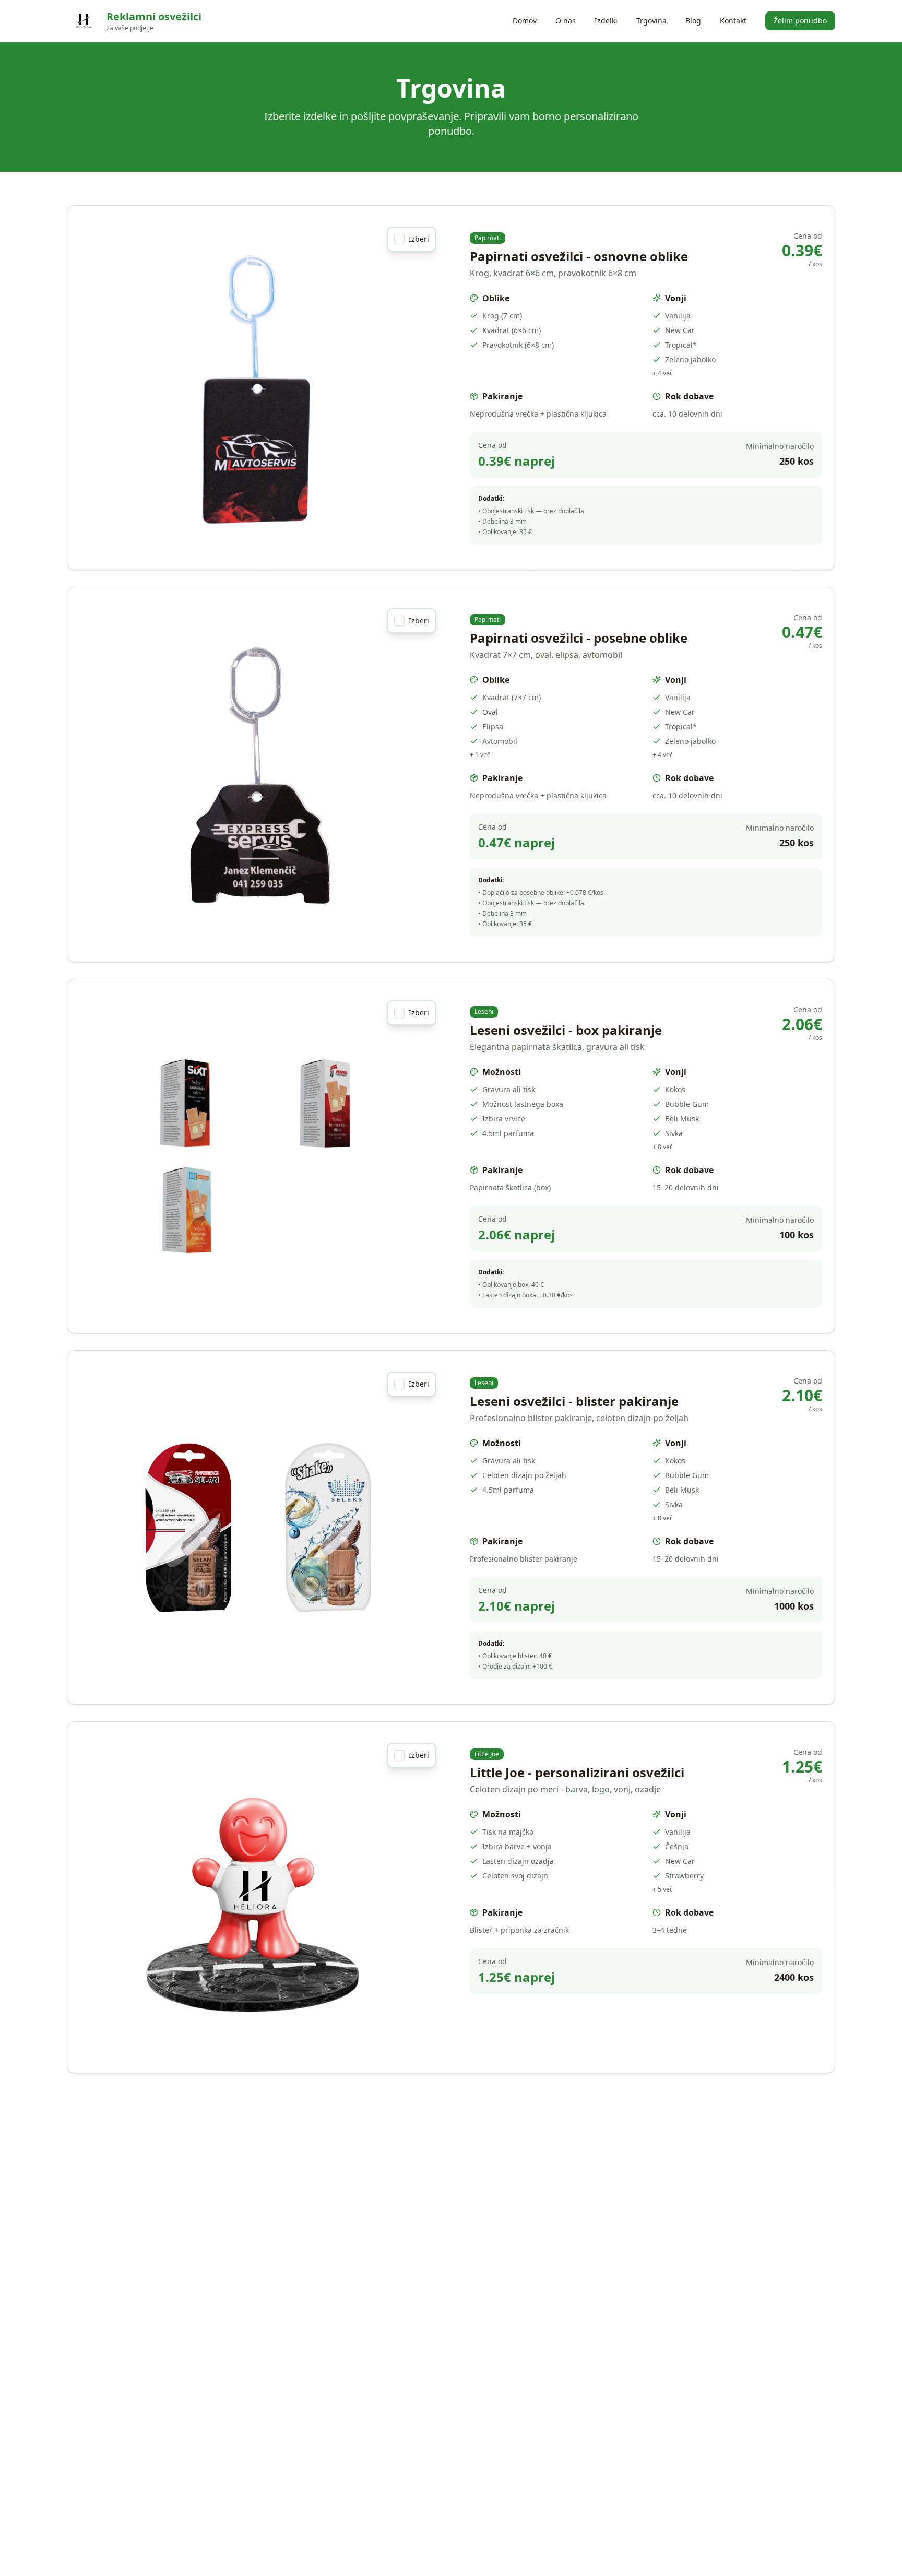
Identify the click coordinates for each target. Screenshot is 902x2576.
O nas (566, 21)
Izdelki (606, 21)
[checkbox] (399, 239)
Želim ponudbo (800, 21)
